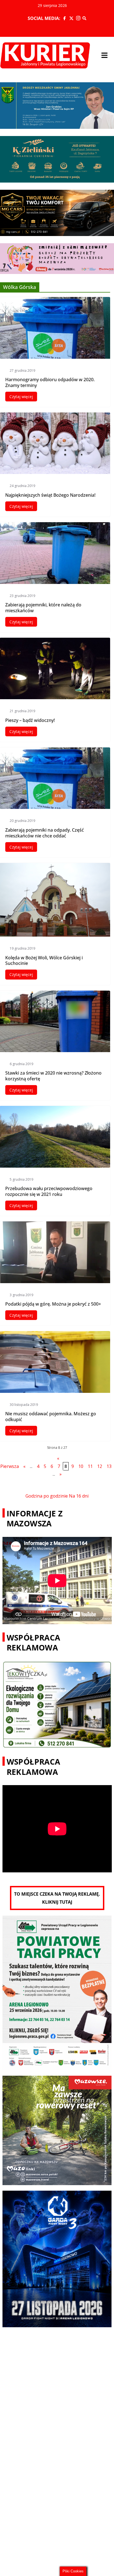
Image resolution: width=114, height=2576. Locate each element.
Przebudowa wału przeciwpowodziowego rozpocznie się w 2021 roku (49, 1191)
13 (109, 1466)
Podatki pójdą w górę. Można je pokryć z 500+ (53, 1304)
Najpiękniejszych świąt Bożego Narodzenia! (50, 495)
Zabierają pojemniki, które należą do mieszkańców (43, 608)
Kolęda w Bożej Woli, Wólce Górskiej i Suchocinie (44, 961)
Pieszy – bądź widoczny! (30, 720)
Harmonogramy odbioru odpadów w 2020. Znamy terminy (50, 382)
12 (100, 1466)
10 (81, 1466)
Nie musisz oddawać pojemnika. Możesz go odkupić (51, 1417)
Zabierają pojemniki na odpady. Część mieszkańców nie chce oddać (45, 833)
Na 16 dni (79, 1496)
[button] (105, 55)
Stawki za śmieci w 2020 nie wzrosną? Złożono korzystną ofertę (53, 1076)
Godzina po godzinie (47, 1496)
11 (90, 1466)
